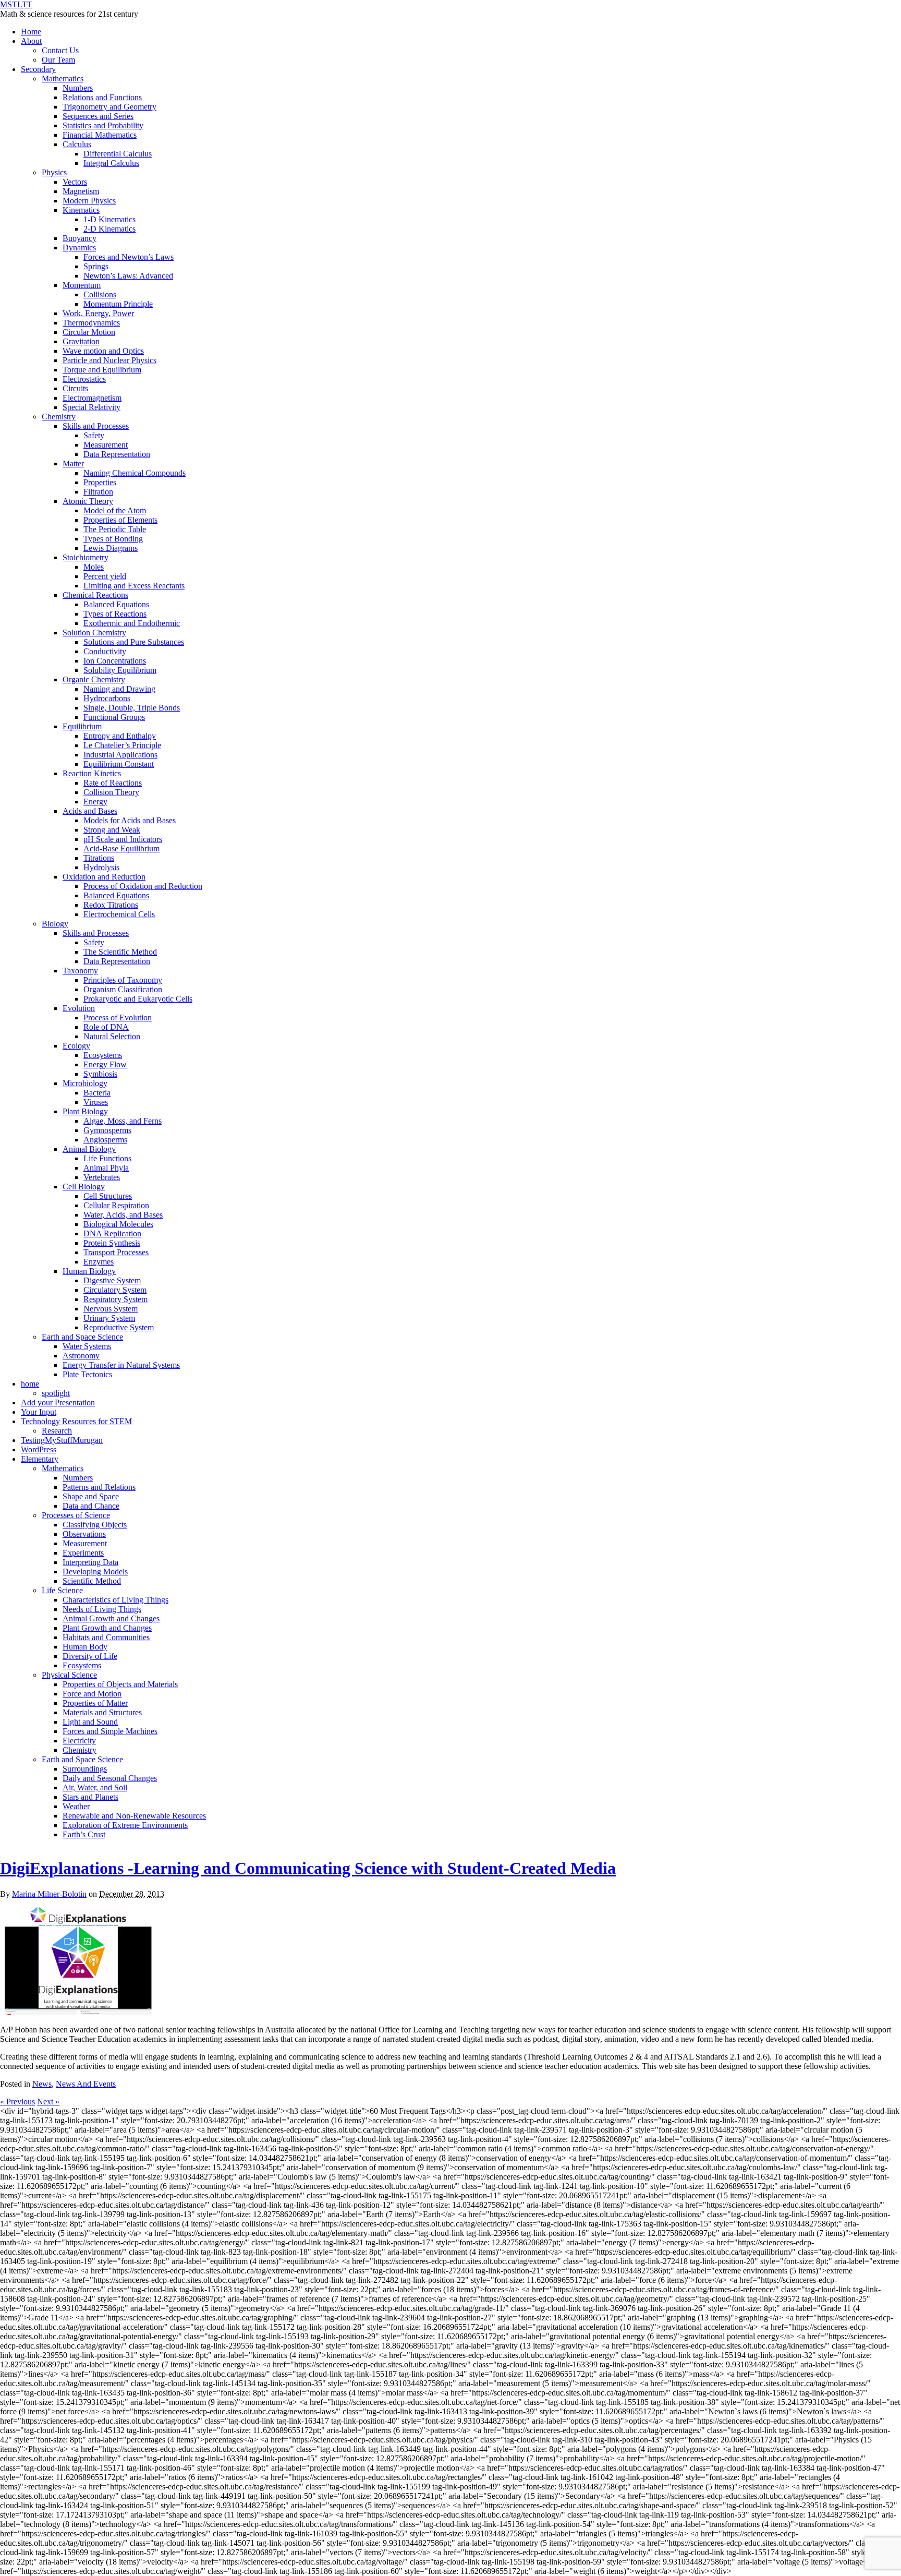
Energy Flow (105, 1064)
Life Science (62, 1590)
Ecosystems (103, 1055)
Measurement (106, 445)
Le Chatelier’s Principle (122, 745)
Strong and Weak (112, 830)
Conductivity (105, 651)
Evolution (79, 1008)
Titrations (99, 858)
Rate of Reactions (113, 783)
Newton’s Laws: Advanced (128, 276)
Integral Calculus (111, 163)
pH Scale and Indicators (123, 839)
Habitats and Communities (106, 1637)
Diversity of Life (90, 1656)
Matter (73, 464)
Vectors (75, 182)
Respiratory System (115, 1299)
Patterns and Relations (99, 1487)
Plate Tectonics (87, 1374)
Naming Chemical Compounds (135, 473)
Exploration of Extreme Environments (125, 1825)
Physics (54, 172)
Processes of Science (76, 1515)
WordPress (39, 1449)
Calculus (77, 144)
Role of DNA (106, 1027)
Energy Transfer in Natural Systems (121, 1365)
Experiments (83, 1553)
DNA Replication (112, 1233)
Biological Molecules (118, 1224)
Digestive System (112, 1280)
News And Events (86, 2084)
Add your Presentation (58, 1403)
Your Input (39, 1412)
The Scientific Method (120, 952)
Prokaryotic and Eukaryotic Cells (138, 999)
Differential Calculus (118, 154)
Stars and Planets (90, 1797)
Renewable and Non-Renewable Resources (134, 1816)
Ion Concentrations (115, 661)
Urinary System (109, 1318)
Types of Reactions (115, 614)
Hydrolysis (101, 867)
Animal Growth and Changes (111, 1618)
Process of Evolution (118, 1018)
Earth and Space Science (82, 1337)
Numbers (78, 88)
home (30, 1384)
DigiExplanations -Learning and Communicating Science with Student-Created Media (308, 1868)
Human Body (85, 1647)
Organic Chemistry (94, 679)
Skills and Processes (96, 426)
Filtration (98, 492)
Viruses (96, 1102)
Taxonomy (80, 971)
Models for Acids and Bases (130, 820)
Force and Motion (92, 1694)
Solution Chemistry (94, 633)
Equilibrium (82, 726)
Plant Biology (85, 1111)
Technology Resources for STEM (76, 1421)
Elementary (40, 1459)
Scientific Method (92, 1581)
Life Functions (107, 1158)
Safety (94, 435)
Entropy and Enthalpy (120, 736)
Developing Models (95, 1572)
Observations (84, 1534)
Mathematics (63, 79)
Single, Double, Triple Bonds (132, 708)
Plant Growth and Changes (107, 1628)
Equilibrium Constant (119, 764)
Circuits (75, 388)
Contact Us (60, 50)
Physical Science (69, 1675)
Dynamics (79, 248)
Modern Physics (89, 201)
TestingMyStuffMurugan (62, 1440)
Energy (95, 802)
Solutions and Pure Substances (134, 642)
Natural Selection (112, 1036)
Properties (100, 482)
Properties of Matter (95, 1703)
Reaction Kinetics (92, 773)
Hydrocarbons (107, 698)
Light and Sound (90, 1722)
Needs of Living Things (102, 1609)
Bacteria (97, 1093)
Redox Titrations (111, 905)
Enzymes (99, 1262)
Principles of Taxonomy (123, 980)
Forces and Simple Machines (110, 1731)
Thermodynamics (91, 323)
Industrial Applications (120, 755)
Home (31, 32)
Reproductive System (119, 1327)
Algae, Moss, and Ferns (123, 1121)
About (31, 41)
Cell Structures (108, 1196)
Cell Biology (84, 1187)
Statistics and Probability (103, 125)
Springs (96, 266)
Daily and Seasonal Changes (110, 1778)
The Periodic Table (115, 529)
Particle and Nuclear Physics (109, 360)
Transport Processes (116, 1252)
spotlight (56, 1393)
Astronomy (81, 1356)
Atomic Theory (88, 501)
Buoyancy (80, 238)
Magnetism (81, 191)
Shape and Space (91, 1496)
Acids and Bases (90, 811)
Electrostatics (84, 379)
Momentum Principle (118, 304)
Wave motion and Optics (103, 351)
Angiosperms (105, 1140)
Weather (76, 1806)
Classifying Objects (95, 1525)
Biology (55, 924)
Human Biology (89, 1271)
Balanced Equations (116, 604)
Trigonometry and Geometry (109, 107)
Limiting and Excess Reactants (134, 586)
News (42, 2084)
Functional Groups (114, 717)
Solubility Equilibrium (120, 670)
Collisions (100, 294)
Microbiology (85, 1083)
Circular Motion (89, 332)
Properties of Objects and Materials (120, 1684)
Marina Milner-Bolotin (49, 1894)
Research (57, 1431)
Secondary (38, 69)
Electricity (79, 1741)
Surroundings (85, 1769)
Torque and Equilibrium (102, 370)
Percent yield (105, 576)
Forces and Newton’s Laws (129, 257)
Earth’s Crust (84, 1834)
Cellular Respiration (116, 1205)
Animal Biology (89, 1149)
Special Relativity (92, 407)
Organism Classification (123, 989)
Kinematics (81, 210)
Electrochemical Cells (119, 914)
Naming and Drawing (119, 689)
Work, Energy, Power (98, 313)
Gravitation (81, 341)
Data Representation (117, 454)
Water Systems (87, 1346)
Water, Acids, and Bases (123, 1215)
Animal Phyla (106, 1168)
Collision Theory (111, 792)
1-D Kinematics (109, 219)
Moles (94, 567)
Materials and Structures (102, 1712)
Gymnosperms (107, 1130)
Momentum (82, 285)
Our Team (58, 60)
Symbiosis (100, 1074)
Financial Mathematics (100, 135)
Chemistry (59, 417)
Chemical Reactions (95, 595)
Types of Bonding (113, 539)
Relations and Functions (102, 97)
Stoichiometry (86, 557)
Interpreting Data (90, 1562)
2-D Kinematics (109, 229)
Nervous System (111, 1309)
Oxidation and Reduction (104, 877)
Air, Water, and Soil (95, 1787)
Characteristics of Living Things (115, 1600)
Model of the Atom (115, 510)
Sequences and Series (98, 116)
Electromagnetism (92, 398)
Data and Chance (91, 1506)
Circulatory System (115, 1290)
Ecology (76, 1046)
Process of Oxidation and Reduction (143, 886)
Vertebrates (102, 1177)
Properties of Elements (120, 520)
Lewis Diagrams (111, 548)
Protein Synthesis (112, 1243)
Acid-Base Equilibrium (121, 848)
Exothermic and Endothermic (132, 623)
